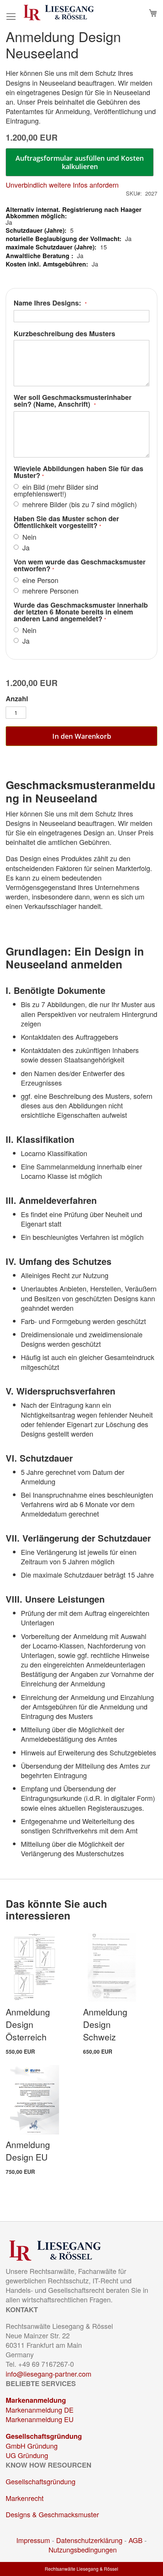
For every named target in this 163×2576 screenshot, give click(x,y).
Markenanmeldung (36, 2400)
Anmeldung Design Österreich (28, 2024)
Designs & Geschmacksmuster (52, 2514)
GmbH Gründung (32, 2446)
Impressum (33, 2540)
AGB (136, 2540)
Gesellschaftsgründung (44, 2436)
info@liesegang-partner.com (49, 2374)
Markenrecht (25, 2498)
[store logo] (59, 13)
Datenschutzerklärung (89, 2540)
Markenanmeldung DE (40, 2410)
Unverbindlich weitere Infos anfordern (62, 185)
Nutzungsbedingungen (83, 2549)
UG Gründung (27, 2455)
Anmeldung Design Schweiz (105, 2024)
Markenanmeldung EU (40, 2419)
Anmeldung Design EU (28, 2151)
